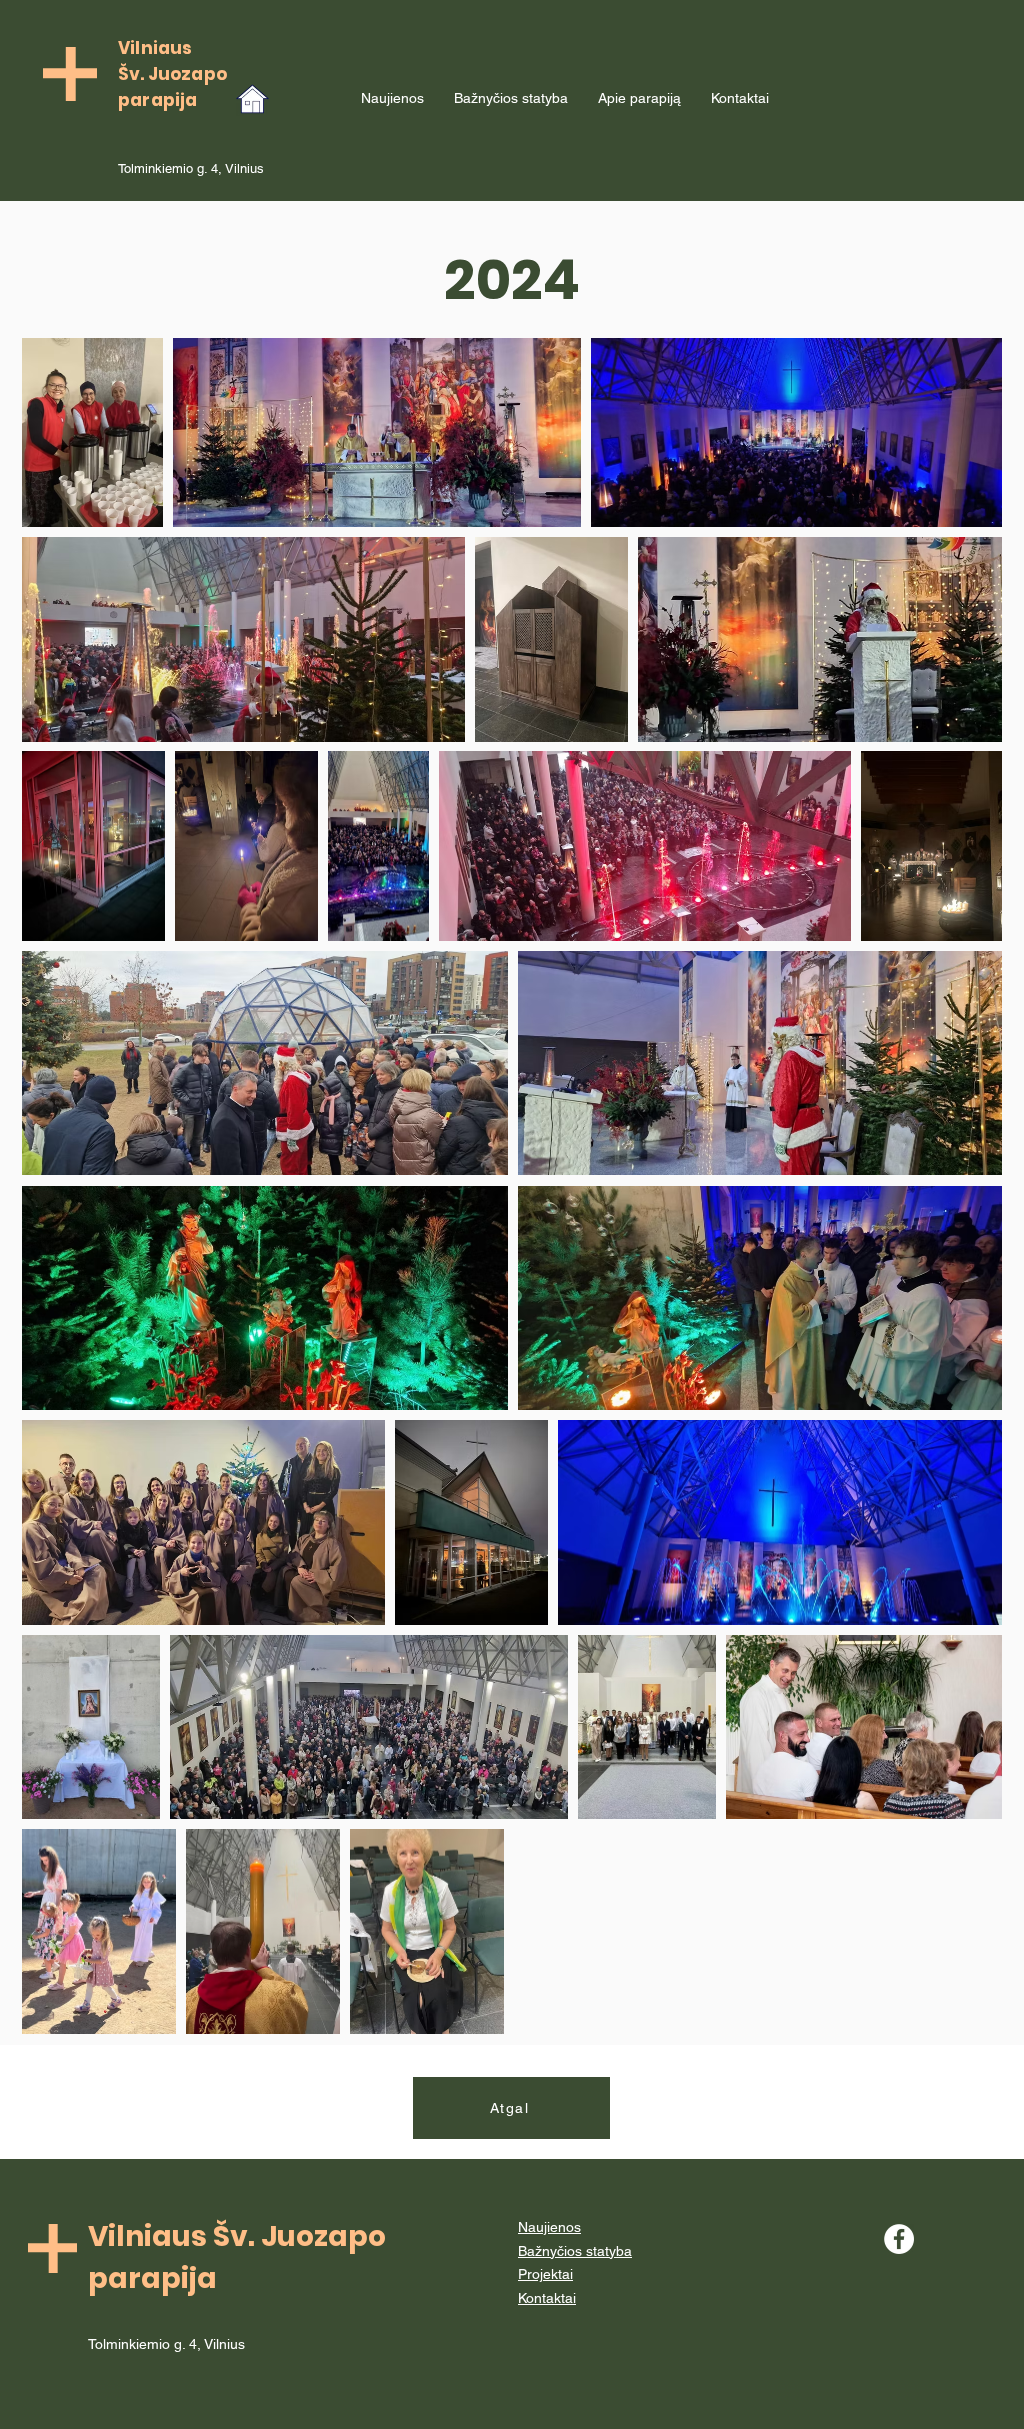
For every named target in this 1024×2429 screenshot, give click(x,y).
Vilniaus (155, 48)
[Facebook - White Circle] (899, 2239)
